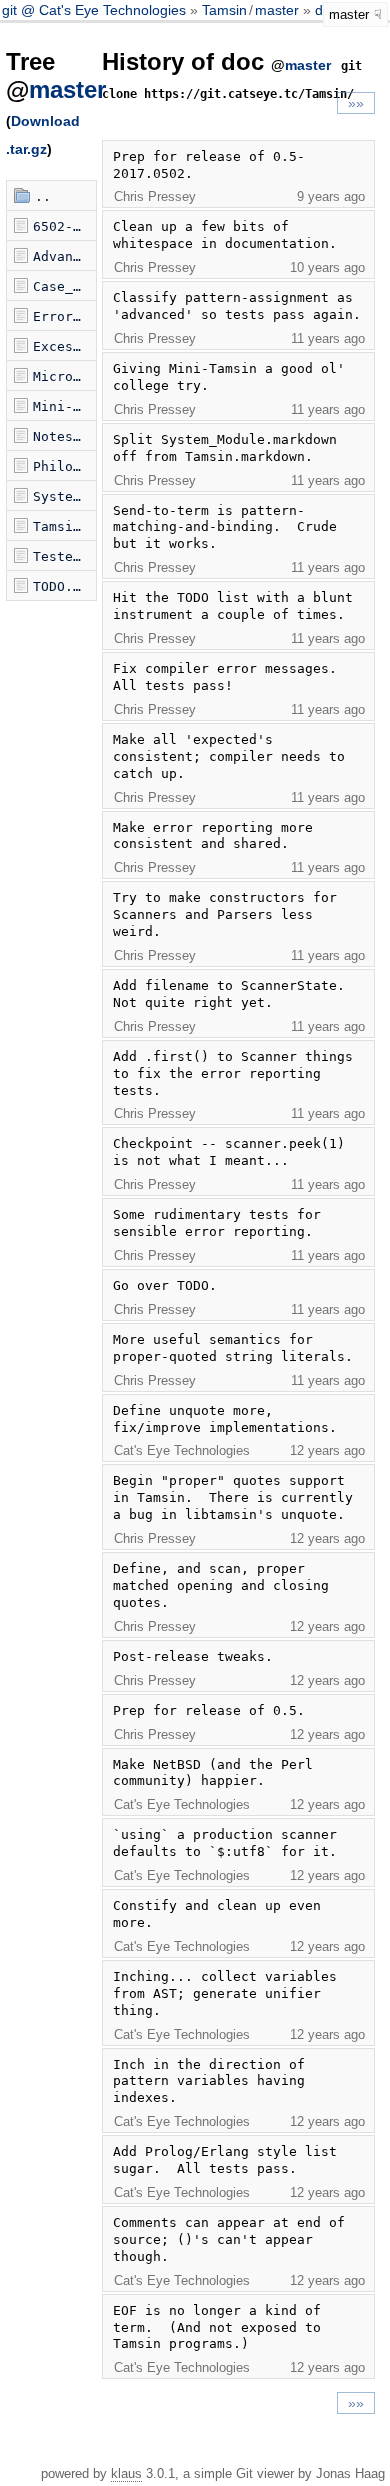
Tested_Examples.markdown (64, 556)
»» (356, 103)
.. (43, 196)
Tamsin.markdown (64, 526)
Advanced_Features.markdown (64, 256)
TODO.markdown (64, 586)
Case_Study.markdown (64, 286)
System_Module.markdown (64, 496)
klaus (126, 2473)
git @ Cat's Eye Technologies (96, 10)
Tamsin (224, 10)
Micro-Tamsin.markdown (64, 376)
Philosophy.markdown (64, 466)
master (277, 10)
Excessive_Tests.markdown (64, 346)
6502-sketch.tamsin (64, 226)
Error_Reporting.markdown (64, 316)
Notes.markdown (64, 436)
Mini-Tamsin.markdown (64, 406)
